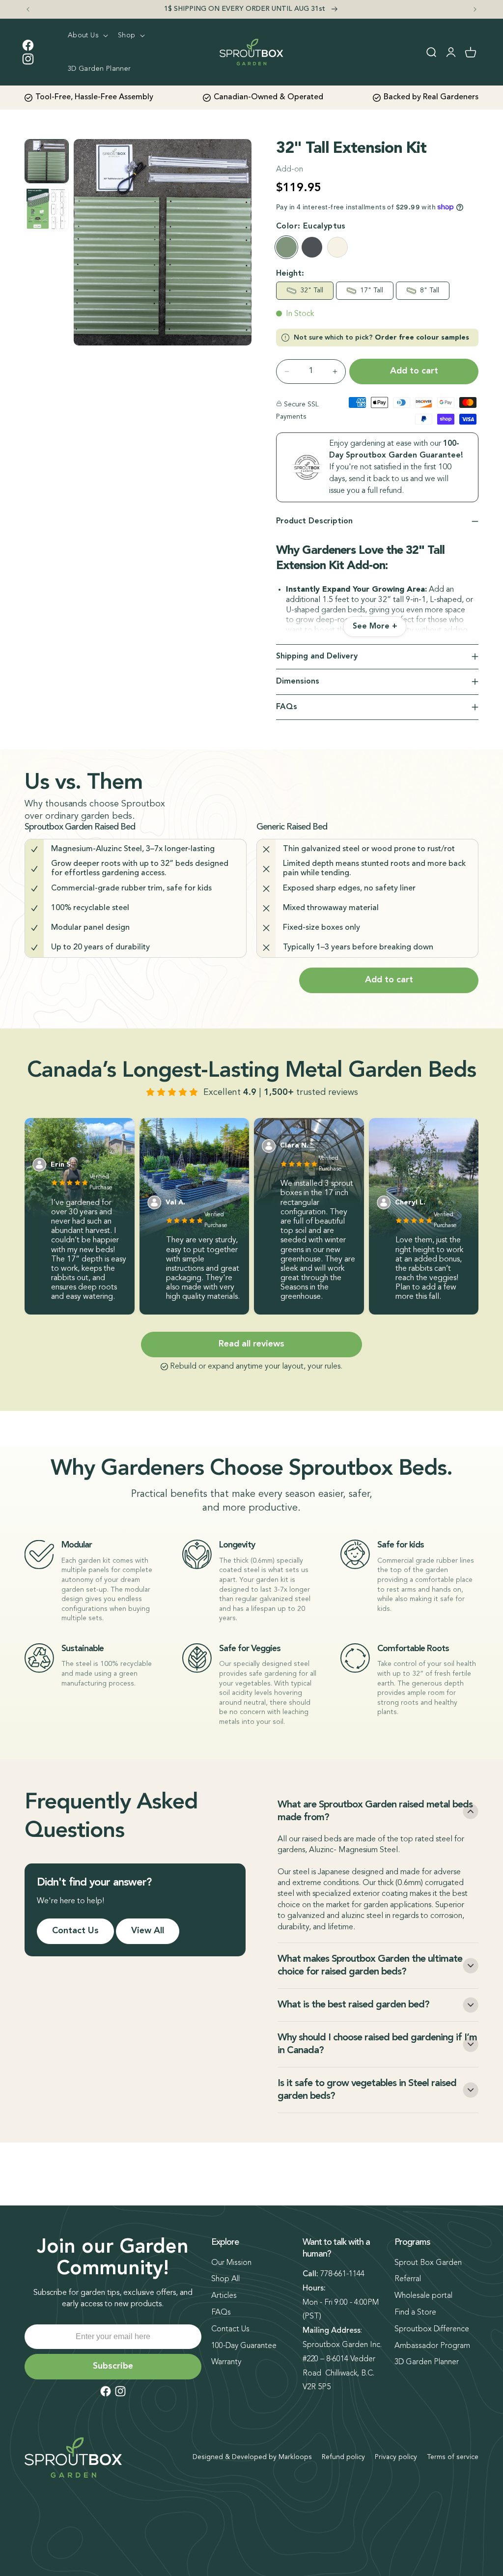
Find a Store (415, 2313)
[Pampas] (337, 247)
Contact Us (75, 1931)
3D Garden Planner (427, 2362)
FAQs (221, 2313)
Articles (224, 2296)
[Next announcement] (475, 9)
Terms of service (453, 2457)
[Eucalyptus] (286, 247)
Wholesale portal (423, 2296)
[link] (375, 627)
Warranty (226, 2362)
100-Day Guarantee (244, 2346)
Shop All (225, 2279)
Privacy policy (396, 2457)
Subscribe (113, 2366)
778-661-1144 (342, 2274)
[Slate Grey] (312, 247)
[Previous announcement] (28, 9)
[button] (87, 35)
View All (148, 1931)
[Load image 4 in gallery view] (47, 209)
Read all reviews (251, 1344)
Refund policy (343, 2457)
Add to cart (389, 980)
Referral (408, 2279)
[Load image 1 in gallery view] (47, 161)
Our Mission (231, 2263)
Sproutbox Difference (432, 2329)
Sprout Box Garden (428, 2263)
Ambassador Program (432, 2346)
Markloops (295, 2457)
